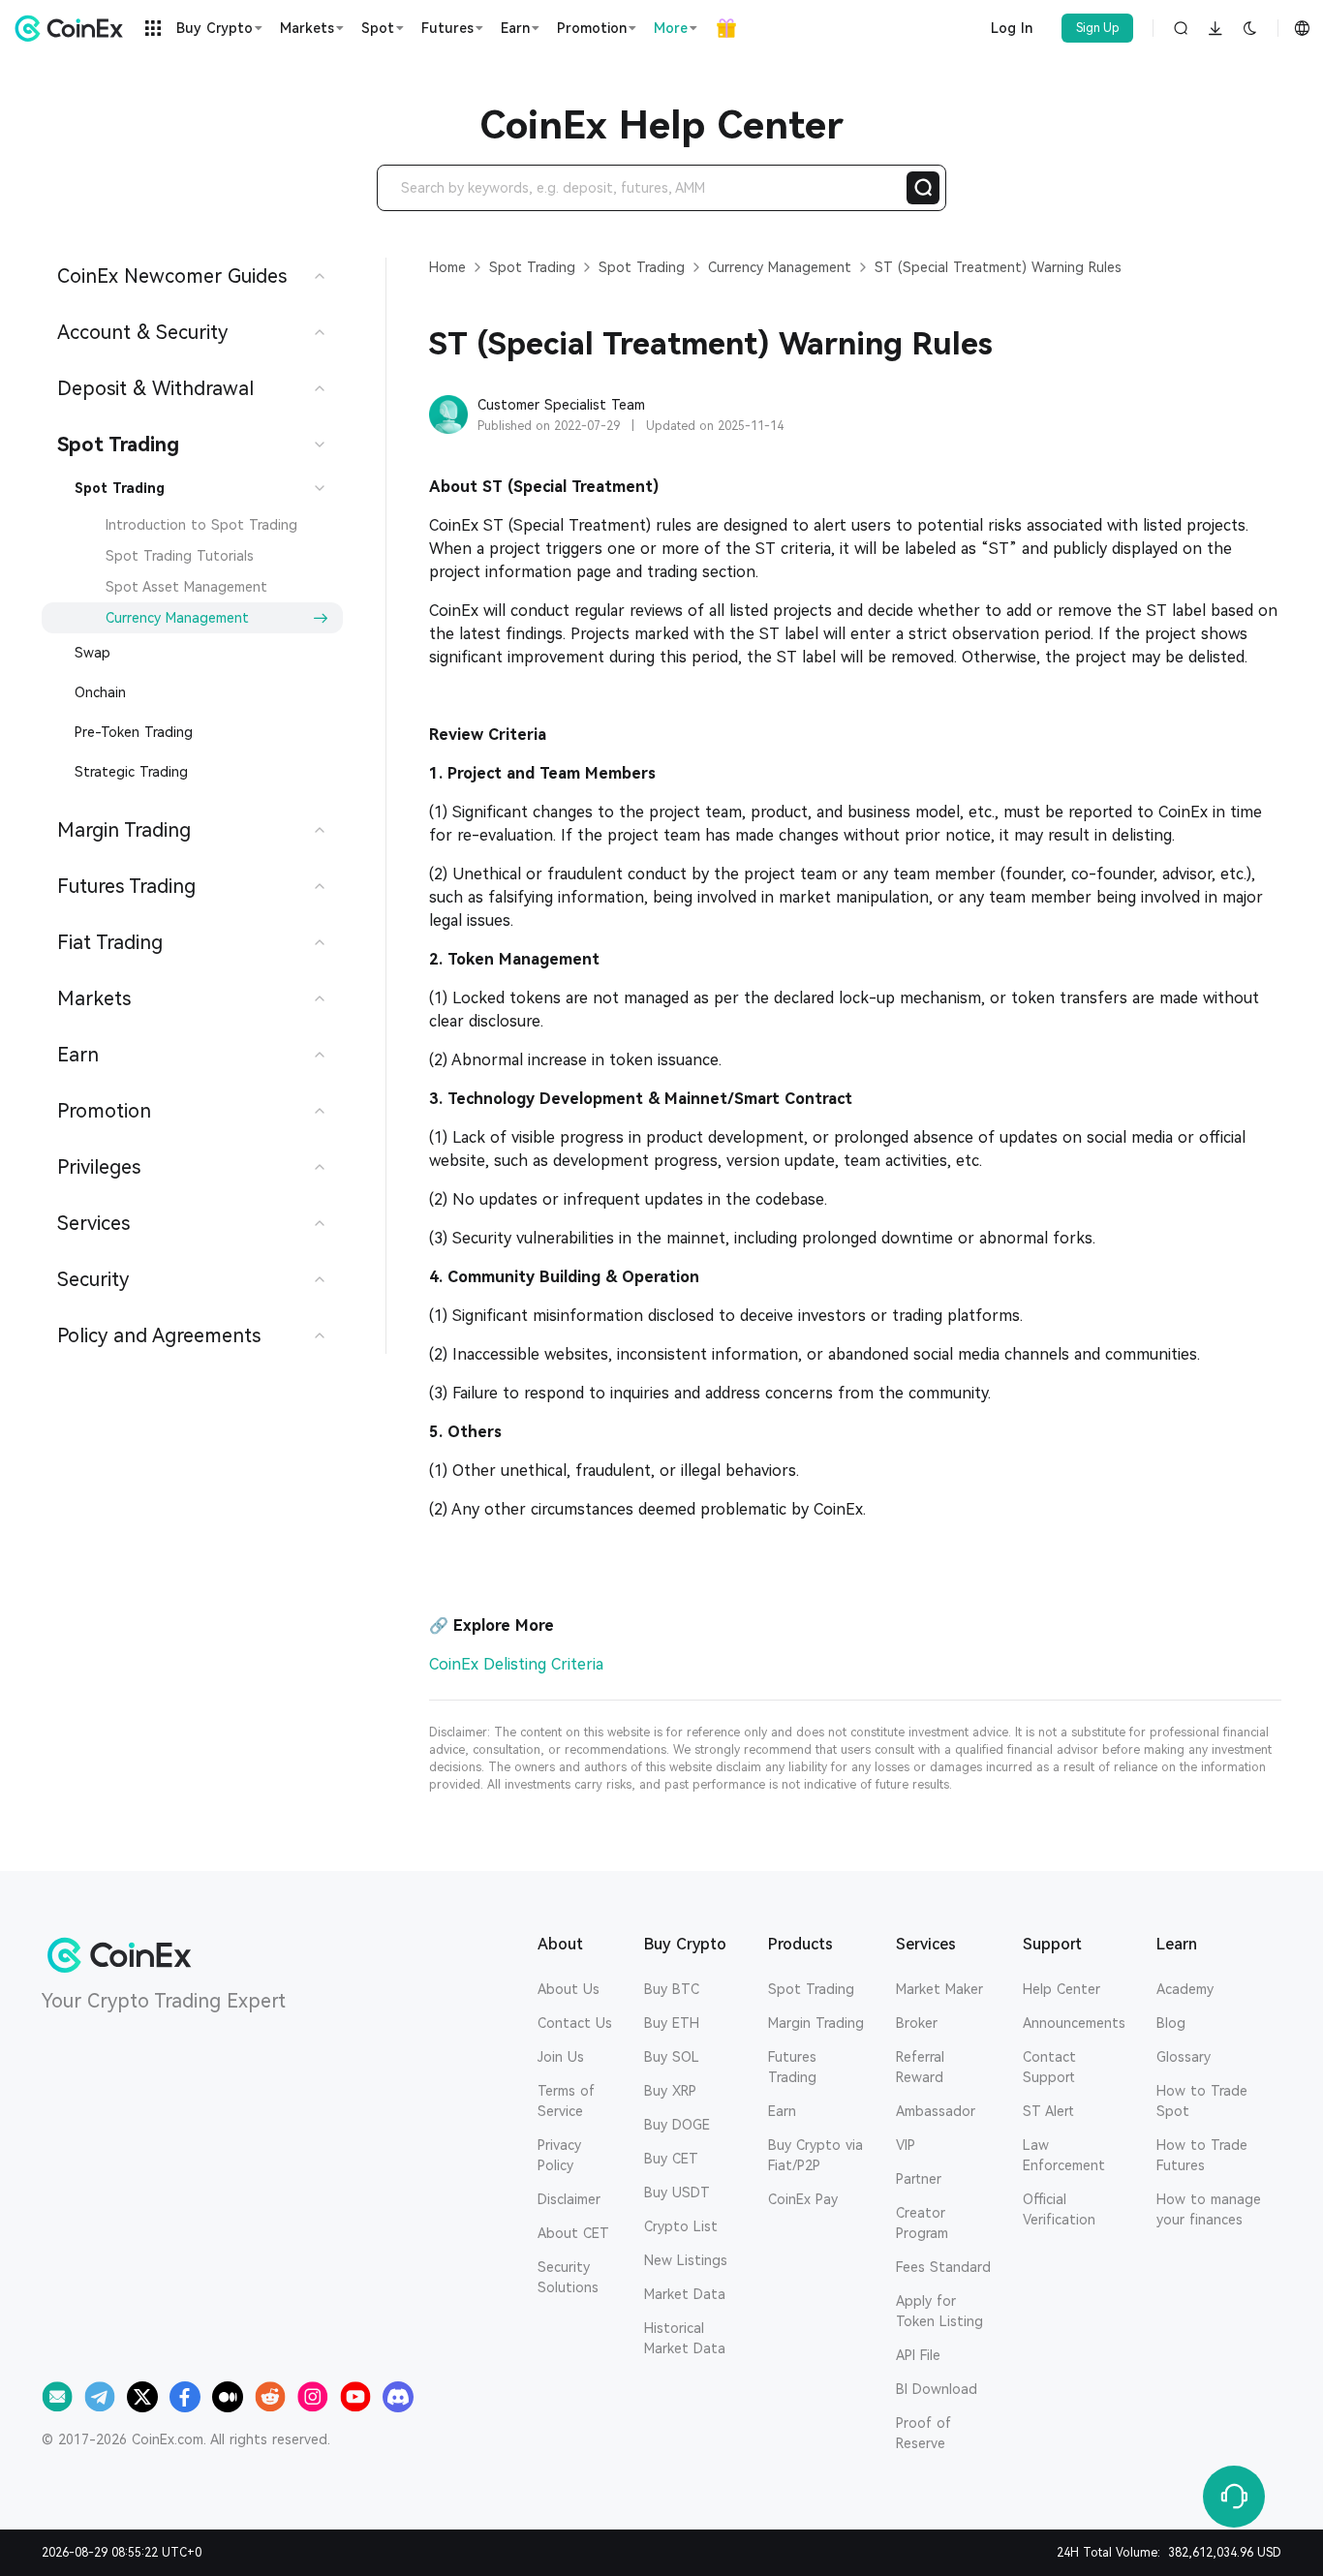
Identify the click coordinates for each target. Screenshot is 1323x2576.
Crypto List (681, 2226)
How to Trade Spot (1202, 2101)
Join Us (561, 2057)
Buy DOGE (677, 2125)
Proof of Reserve (923, 2433)
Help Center (1061, 1989)
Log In (1012, 28)
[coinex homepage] (74, 28)
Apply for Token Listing (939, 2311)
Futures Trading (792, 2067)
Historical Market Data (685, 2338)
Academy (1185, 1989)
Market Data (685, 2294)
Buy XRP (670, 2091)
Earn (782, 2111)
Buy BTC (672, 1989)
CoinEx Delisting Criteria (516, 1664)
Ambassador (936, 2111)
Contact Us (575, 2023)
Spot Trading (811, 1989)
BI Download (937, 2389)
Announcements (1074, 2023)
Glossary (1184, 2057)
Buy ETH (672, 2023)
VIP (906, 2145)
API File (918, 2355)
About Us (569, 1989)
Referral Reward (920, 2067)
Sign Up (1098, 28)
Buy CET (671, 2159)
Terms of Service (566, 2101)
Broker (917, 2023)
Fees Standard (943, 2267)
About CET (573, 2233)
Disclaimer (569, 2199)
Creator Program (922, 2223)
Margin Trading (816, 2023)
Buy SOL (672, 2057)
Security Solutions (568, 2277)
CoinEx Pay (803, 2199)
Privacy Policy (559, 2155)
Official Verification (1059, 2209)
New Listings (686, 2260)
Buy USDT (677, 2193)
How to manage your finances (1209, 2209)
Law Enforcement (1064, 2155)
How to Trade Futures (1202, 2155)
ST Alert (1048, 2111)
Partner (919, 2179)
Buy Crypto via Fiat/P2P (815, 2155)
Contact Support (1049, 2067)
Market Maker (939, 1989)
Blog (1171, 2023)
